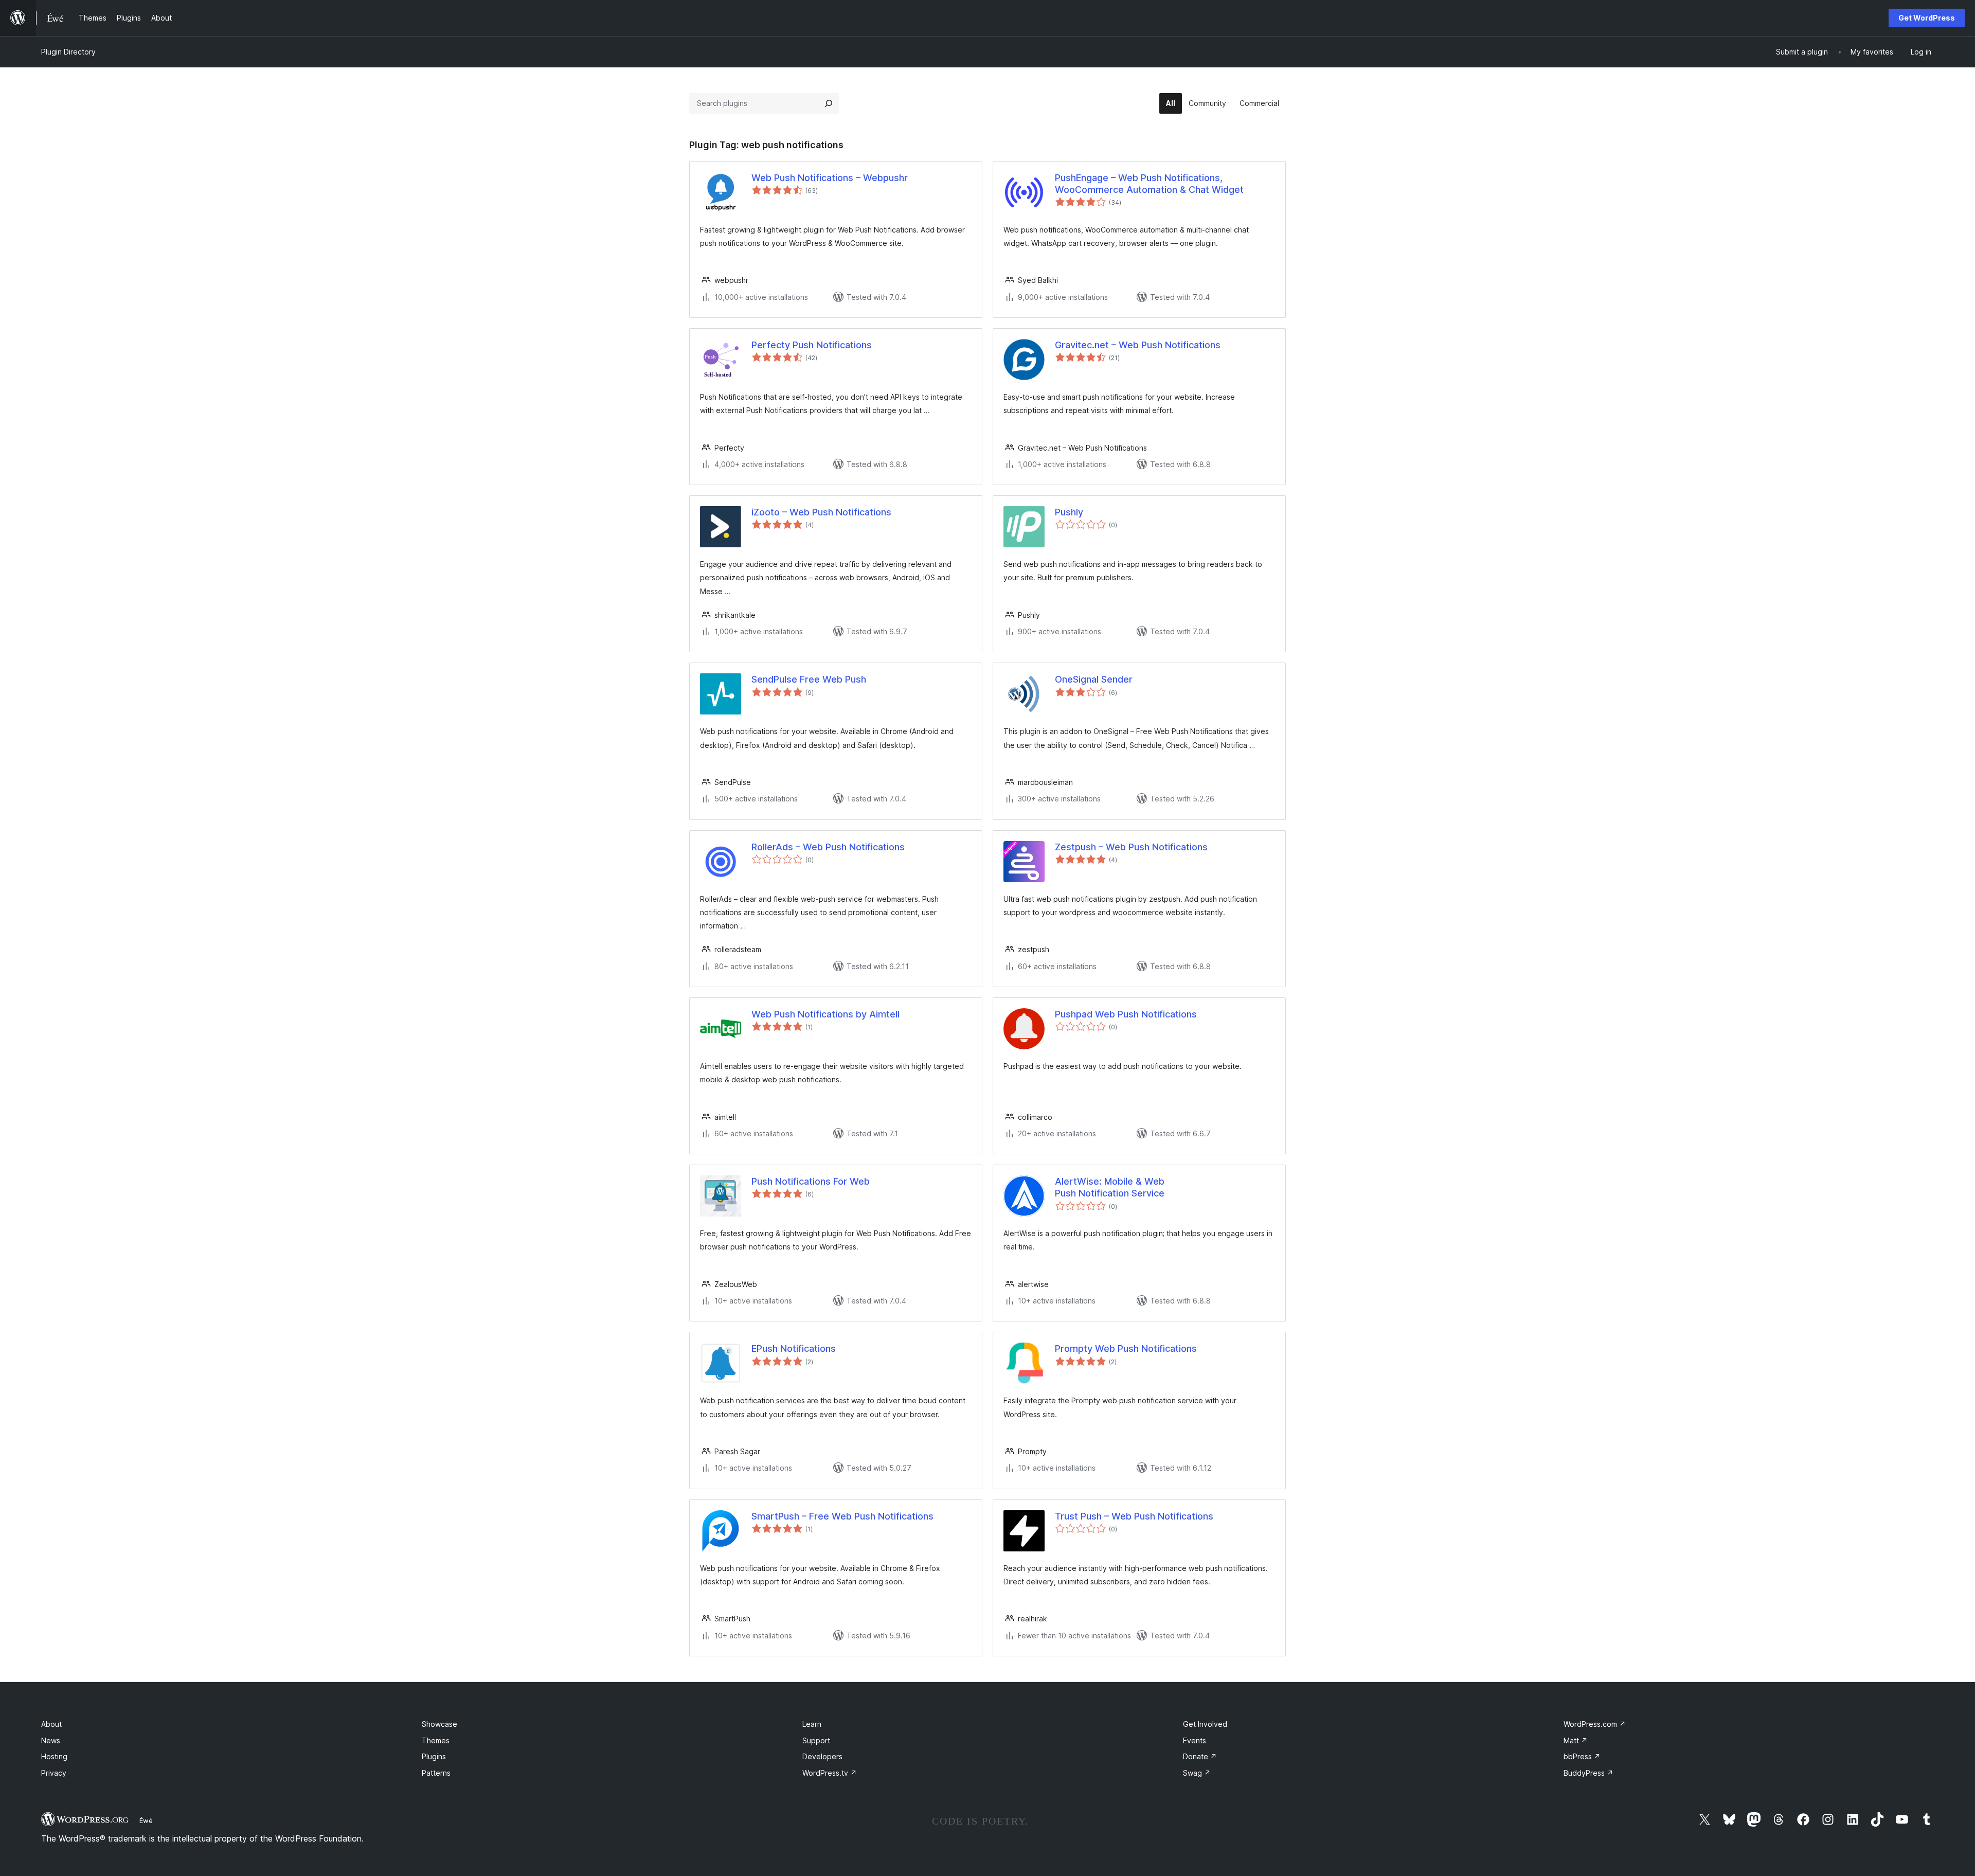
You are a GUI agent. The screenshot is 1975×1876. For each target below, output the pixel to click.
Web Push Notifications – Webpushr (830, 178)
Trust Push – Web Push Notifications (1134, 1516)
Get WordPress (1927, 18)
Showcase (439, 1724)
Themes (436, 1740)
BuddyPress (1588, 1773)
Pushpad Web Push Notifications (1126, 1014)
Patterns (436, 1773)
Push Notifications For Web (811, 1181)
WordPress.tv (830, 1773)
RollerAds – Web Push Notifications (828, 847)
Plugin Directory (68, 52)
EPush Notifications (794, 1348)
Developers (822, 1756)
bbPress (1582, 1756)
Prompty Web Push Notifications (1126, 1348)
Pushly (1069, 512)
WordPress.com (1595, 1724)
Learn (812, 1724)
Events (1195, 1740)
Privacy (54, 1773)
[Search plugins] (829, 103)
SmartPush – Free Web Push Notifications (842, 1516)
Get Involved (1205, 1724)
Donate (1200, 1756)
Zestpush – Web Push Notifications (1131, 847)
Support (816, 1740)
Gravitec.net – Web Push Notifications (1138, 345)
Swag (1197, 1773)
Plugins (434, 1756)
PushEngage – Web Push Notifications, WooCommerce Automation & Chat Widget (1149, 184)
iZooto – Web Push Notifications (821, 512)
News (51, 1740)
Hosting (54, 1756)
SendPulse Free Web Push (809, 679)
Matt (1576, 1740)
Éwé (146, 1820)
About (51, 1724)
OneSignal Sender (1094, 679)
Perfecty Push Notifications (812, 345)
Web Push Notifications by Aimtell (825, 1014)
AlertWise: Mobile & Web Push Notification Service (1110, 1187)
